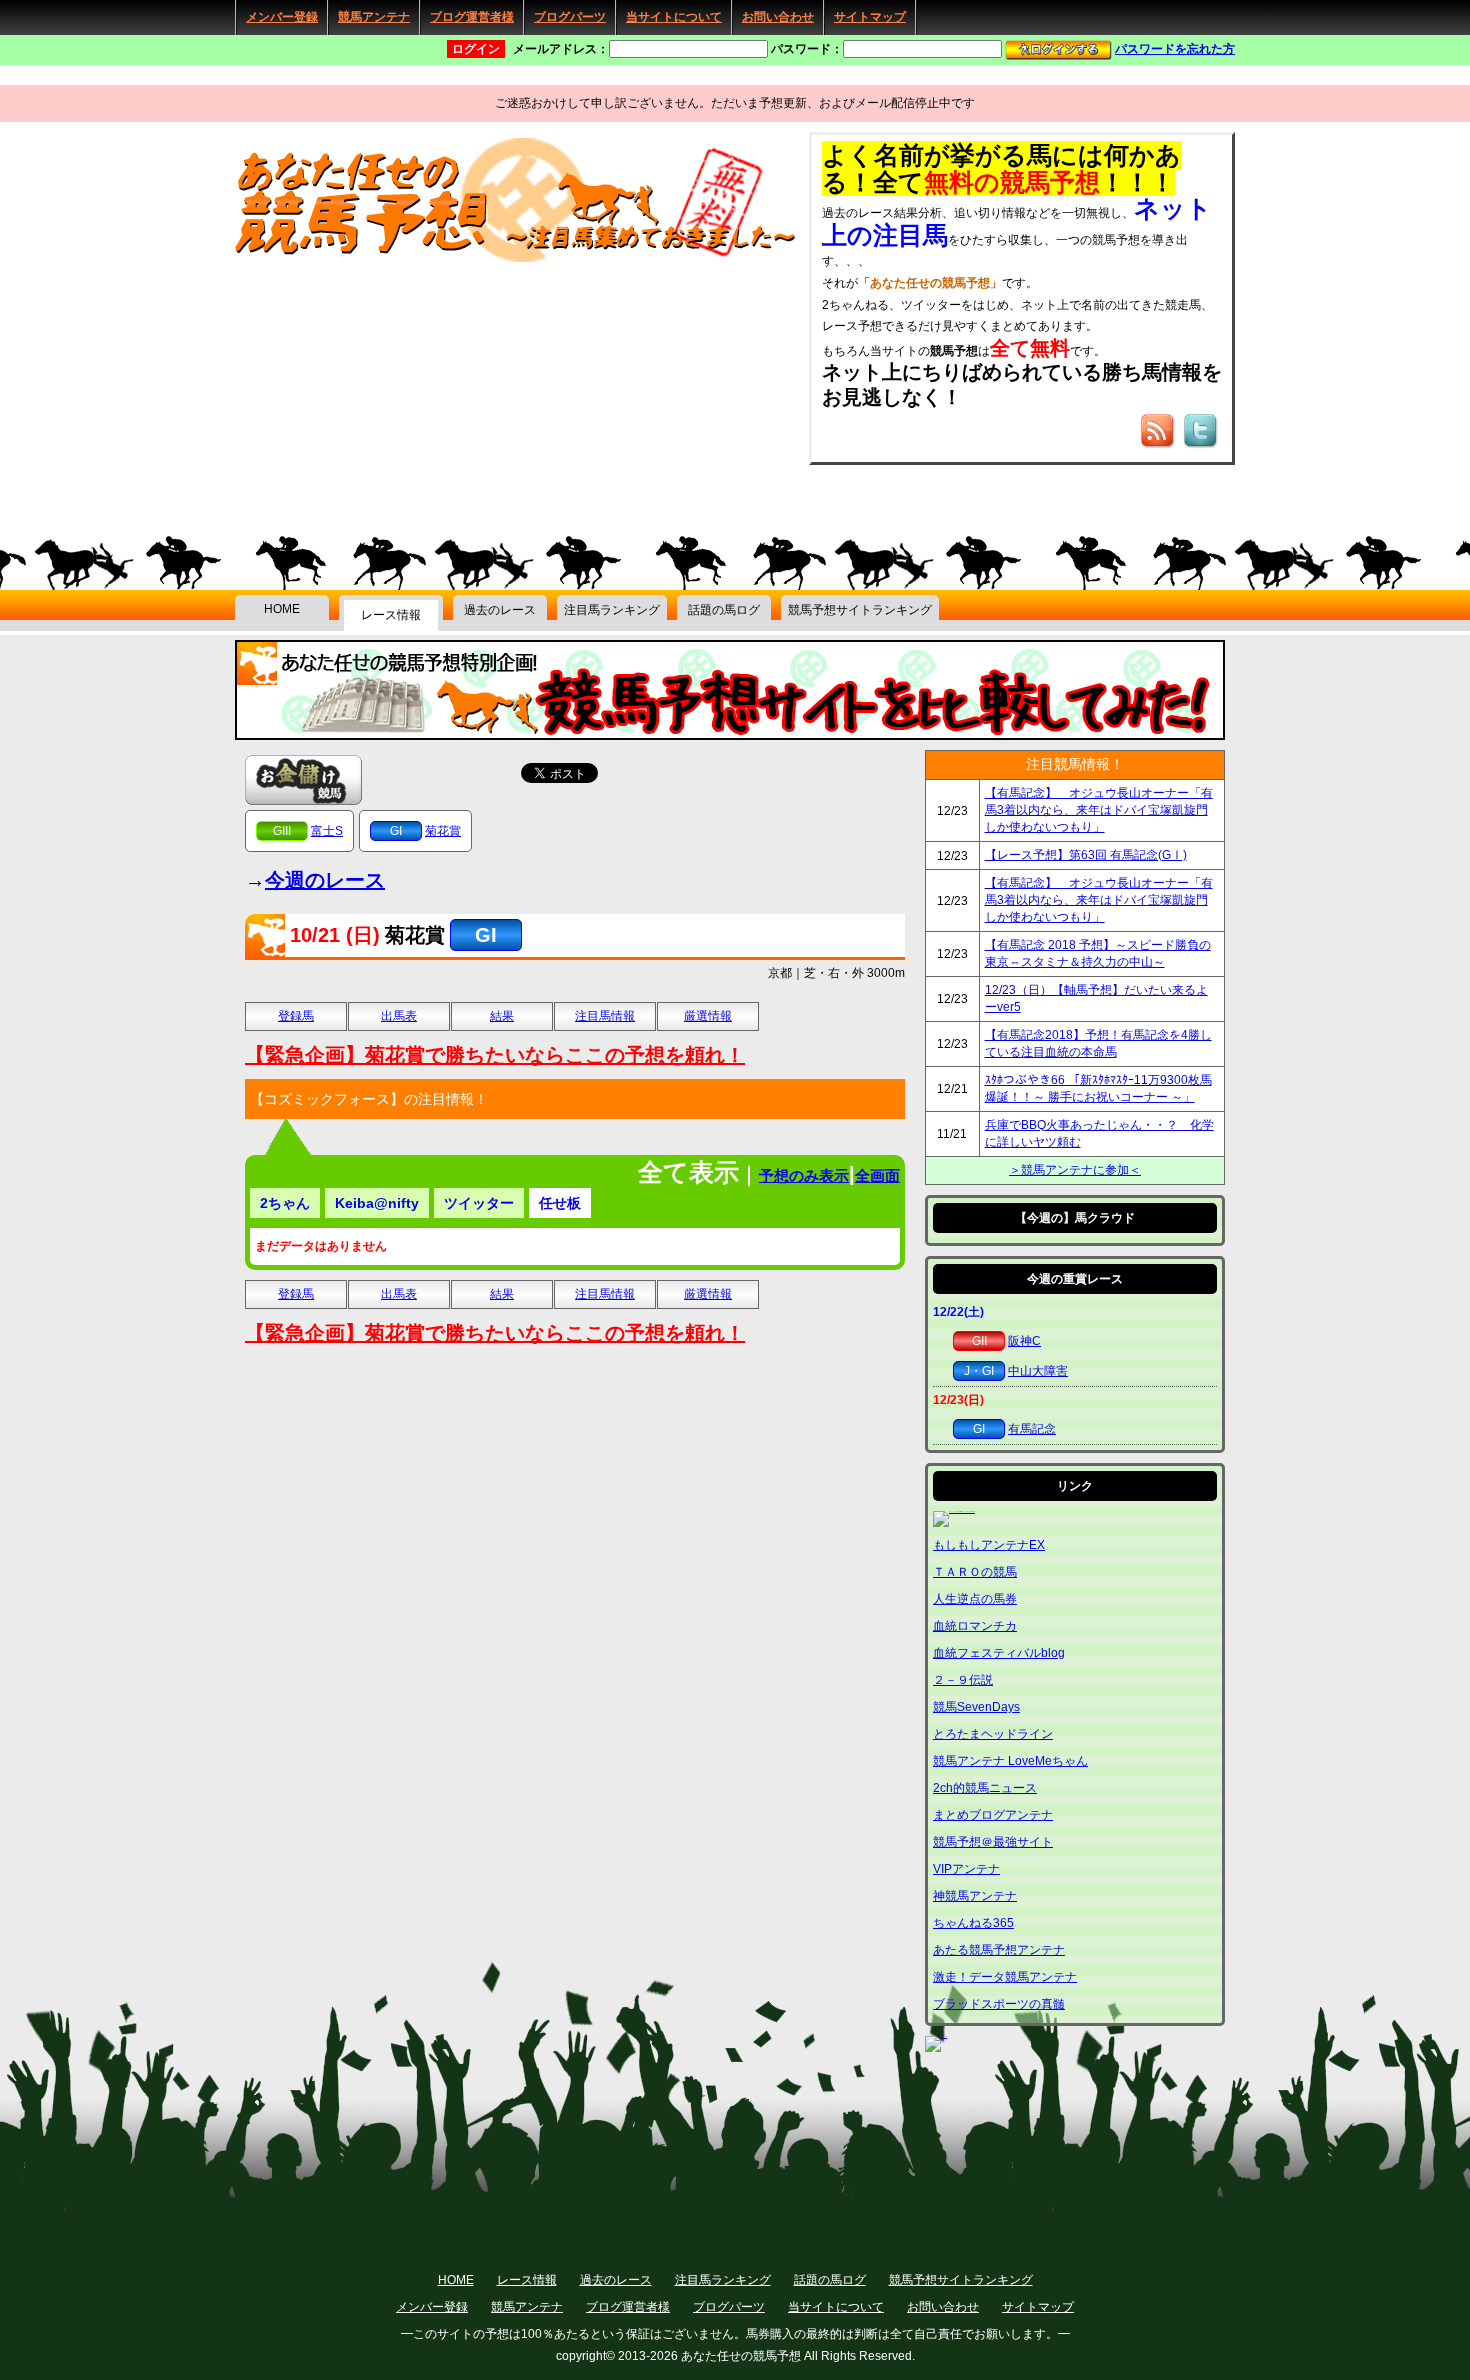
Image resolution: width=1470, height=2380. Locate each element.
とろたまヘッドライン (993, 1734)
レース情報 (391, 615)
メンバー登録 (282, 17)
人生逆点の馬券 (975, 1599)
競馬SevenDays (976, 1707)
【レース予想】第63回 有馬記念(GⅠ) (1086, 855)
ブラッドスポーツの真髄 (999, 2004)
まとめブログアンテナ (993, 1815)
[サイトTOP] (521, 259)
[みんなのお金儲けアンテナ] (303, 779)
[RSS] (1159, 440)
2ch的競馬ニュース (985, 1788)
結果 (502, 1016)
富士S (327, 831)
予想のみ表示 (804, 1175)
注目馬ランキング (612, 610)
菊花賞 (443, 831)
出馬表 (399, 1016)
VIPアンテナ (966, 1869)
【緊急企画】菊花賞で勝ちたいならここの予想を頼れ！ (495, 1055)
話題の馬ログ (724, 610)
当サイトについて (674, 17)
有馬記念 (1032, 1429)
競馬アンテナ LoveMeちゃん (1010, 1761)
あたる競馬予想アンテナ (999, 1950)
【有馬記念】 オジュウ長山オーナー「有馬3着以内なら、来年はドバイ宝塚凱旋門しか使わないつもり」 (1099, 810)
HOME (282, 609)
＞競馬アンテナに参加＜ (1075, 1170)
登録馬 (296, 1016)
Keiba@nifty (377, 1203)
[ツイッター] (1202, 440)
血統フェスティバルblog (999, 1653)
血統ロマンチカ (975, 1626)
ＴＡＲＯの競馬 (975, 1572)
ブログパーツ (570, 17)
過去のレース (500, 610)
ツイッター (479, 1203)
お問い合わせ (778, 17)
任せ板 (560, 1203)
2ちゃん (285, 1203)
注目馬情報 (605, 1016)
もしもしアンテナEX (989, 1545)
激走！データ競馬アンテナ (1005, 1977)
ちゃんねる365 (973, 1923)
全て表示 (688, 1172)
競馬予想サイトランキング (860, 610)
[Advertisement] (385, 392)
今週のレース (325, 880)
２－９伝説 (963, 1680)
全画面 (877, 1175)
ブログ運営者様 (472, 17)
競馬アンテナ (374, 17)
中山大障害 (1038, 1371)
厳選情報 (708, 1016)
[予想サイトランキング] (730, 733)
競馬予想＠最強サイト (993, 1842)
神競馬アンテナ (975, 1896)
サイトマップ (870, 17)
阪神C (1024, 1341)
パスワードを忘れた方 (1175, 49)
